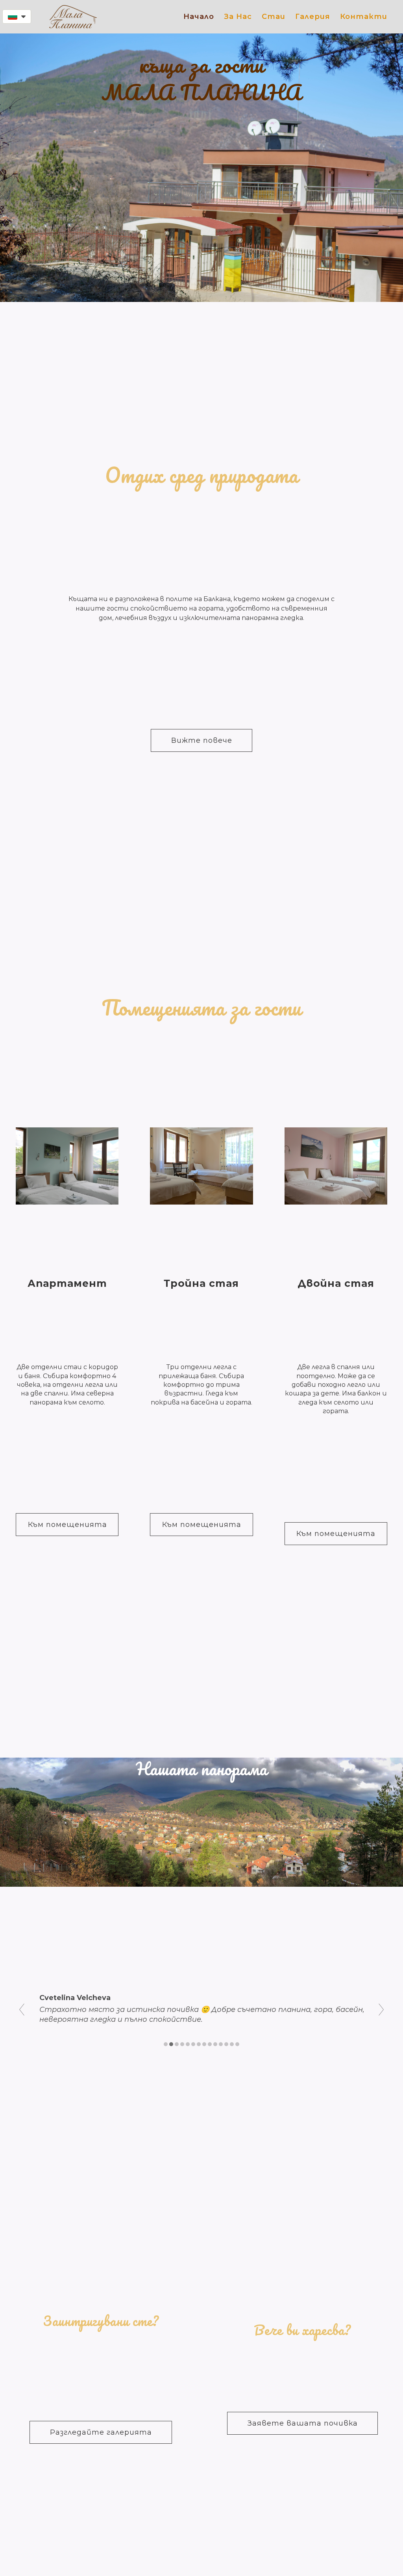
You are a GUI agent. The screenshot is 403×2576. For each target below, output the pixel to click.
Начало (199, 17)
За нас (238, 17)
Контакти (364, 17)
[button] (17, 17)
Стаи (274, 17)
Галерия (313, 17)
